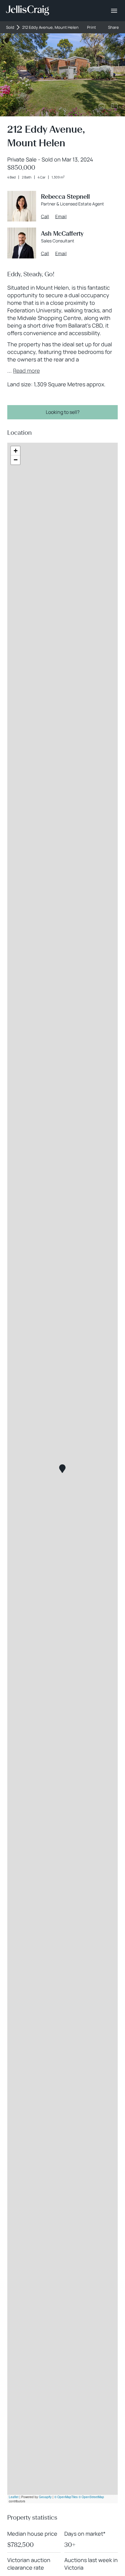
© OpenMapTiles (66, 2497)
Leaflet (14, 2497)
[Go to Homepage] (28, 11)
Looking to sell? (63, 412)
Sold (10, 27)
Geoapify (45, 2497)
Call (45, 217)
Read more (26, 371)
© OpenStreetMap (91, 2497)
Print (91, 27)
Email (61, 217)
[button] (62, 1469)
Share (113, 27)
